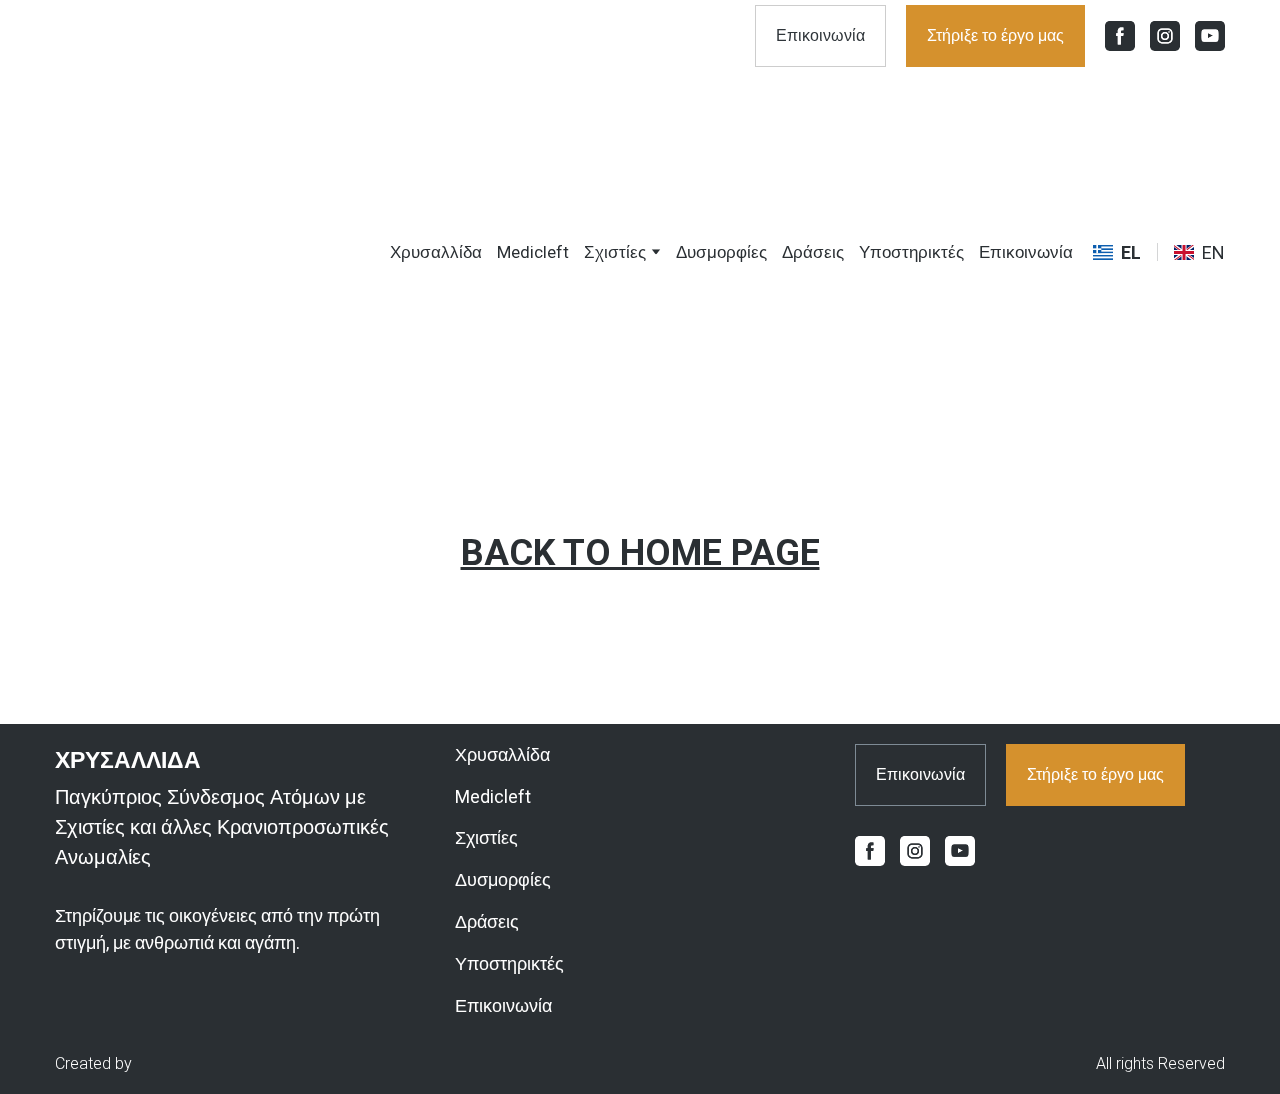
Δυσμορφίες (721, 252)
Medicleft (533, 252)
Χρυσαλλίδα (436, 252)
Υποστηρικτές (911, 252)
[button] (820, 36)
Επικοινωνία (1026, 252)
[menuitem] (1117, 252)
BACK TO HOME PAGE (640, 553)
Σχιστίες (615, 252)
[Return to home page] (173, 252)
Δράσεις (813, 252)
